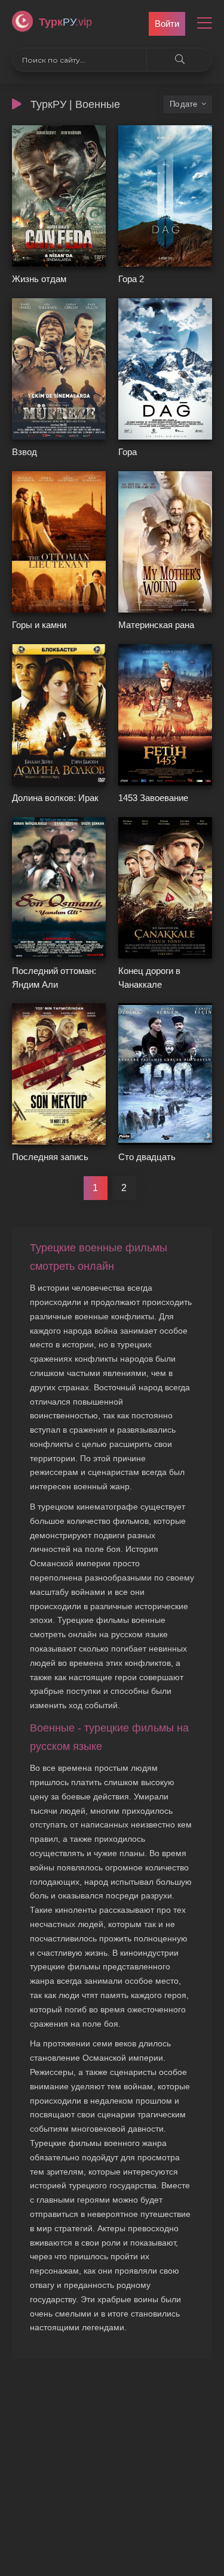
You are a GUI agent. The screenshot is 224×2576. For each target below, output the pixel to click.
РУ (65, 22)
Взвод (24, 452)
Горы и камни (39, 625)
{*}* (19, 262)
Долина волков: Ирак (55, 798)
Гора (128, 452)
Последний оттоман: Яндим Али (54, 978)
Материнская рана (156, 625)
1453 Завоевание (153, 798)
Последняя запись (50, 1157)
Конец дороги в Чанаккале (149, 978)
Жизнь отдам (39, 279)
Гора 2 (131, 279)
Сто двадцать (147, 1157)
